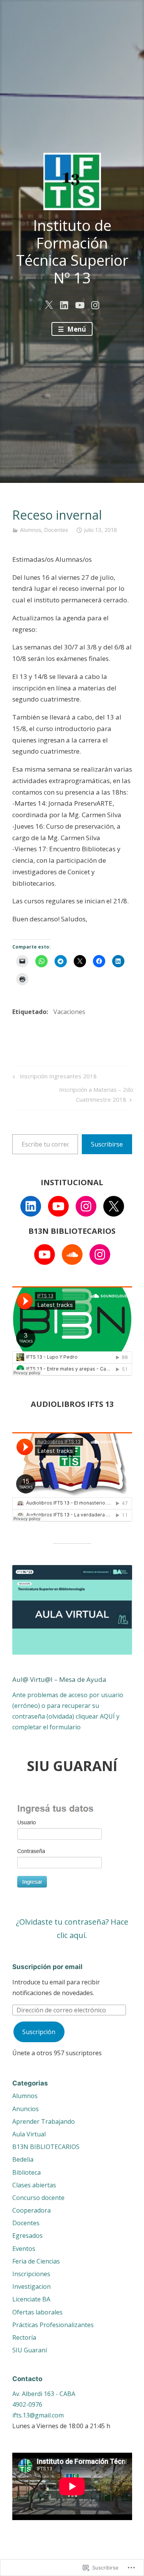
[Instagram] (86, 1206)
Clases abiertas (34, 2185)
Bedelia (23, 2159)
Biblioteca (26, 2172)
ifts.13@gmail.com (38, 2415)
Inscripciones (31, 2274)
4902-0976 (27, 2404)
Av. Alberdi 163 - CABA (44, 2394)
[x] (49, 304)
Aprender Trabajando (44, 2121)
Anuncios (26, 2109)
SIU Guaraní (30, 2350)
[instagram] (95, 304)
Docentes (56, 530)
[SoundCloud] (72, 1254)
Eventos (24, 2249)
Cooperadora (31, 2210)
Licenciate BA (31, 2299)
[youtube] (80, 304)
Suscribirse (107, 1144)
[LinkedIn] (31, 1206)
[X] (114, 1206)
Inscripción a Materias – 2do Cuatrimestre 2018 (73, 1094)
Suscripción (39, 2032)
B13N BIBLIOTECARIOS (46, 2147)
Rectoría (24, 2337)
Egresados (27, 2236)
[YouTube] (58, 1206)
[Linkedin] (64, 304)
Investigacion (31, 2287)
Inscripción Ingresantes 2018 (54, 1077)
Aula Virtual (29, 2134)
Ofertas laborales (37, 2312)
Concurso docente (38, 2198)
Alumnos (31, 530)
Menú (76, 329)
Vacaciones (69, 1012)
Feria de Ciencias (36, 2261)
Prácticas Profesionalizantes (53, 2325)
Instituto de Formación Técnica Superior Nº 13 (72, 251)
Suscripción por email (47, 1967)
